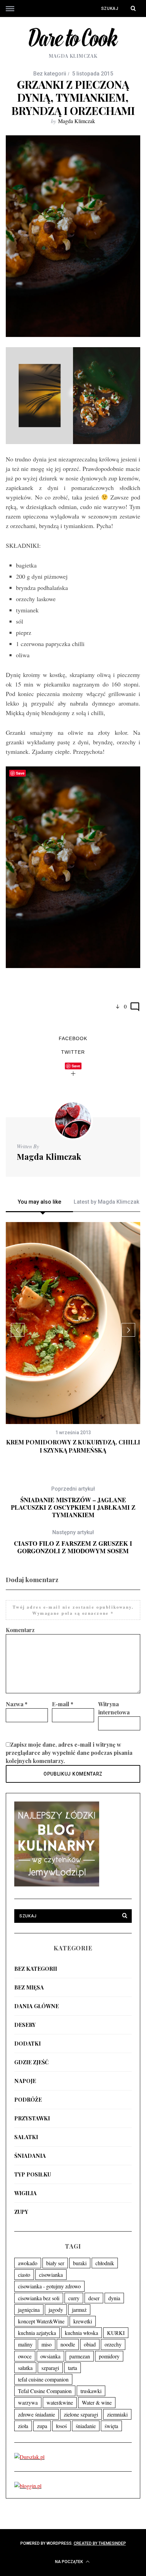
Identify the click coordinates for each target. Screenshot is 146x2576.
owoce (25, 2356)
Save (76, 1066)
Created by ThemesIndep (100, 2543)
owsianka (50, 2356)
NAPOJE (25, 2081)
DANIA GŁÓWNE (36, 2006)
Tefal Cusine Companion (45, 2391)
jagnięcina (29, 2310)
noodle (68, 2344)
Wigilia (25, 2193)
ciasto (24, 2275)
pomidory (109, 2356)
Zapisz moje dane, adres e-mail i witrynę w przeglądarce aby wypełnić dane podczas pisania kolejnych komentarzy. (69, 1753)
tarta (72, 2368)
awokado (28, 2263)
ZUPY (21, 2212)
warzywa (28, 2402)
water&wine (60, 2402)
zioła (23, 2426)
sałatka (25, 2368)
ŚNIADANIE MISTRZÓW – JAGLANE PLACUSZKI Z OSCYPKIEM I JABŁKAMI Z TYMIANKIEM (73, 1502)
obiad (90, 2344)
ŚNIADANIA (30, 2156)
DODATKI (28, 2043)
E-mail (63, 1704)
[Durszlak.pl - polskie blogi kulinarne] (29, 2457)
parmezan (80, 2356)
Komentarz (20, 1630)
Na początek (69, 2562)
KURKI (116, 2333)
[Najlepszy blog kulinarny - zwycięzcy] (57, 1884)
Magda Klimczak (77, 121)
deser (94, 2298)
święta (111, 2426)
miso (47, 2344)
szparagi (50, 2368)
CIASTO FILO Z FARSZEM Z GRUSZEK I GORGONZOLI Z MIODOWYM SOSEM (73, 1542)
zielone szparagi (81, 2414)
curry (74, 2298)
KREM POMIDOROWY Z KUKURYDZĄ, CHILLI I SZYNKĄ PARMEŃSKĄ (73, 1446)
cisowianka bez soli (39, 2298)
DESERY (25, 2025)
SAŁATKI (26, 2137)
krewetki (83, 2321)
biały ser (55, 2263)
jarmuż (79, 2310)
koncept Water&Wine (41, 2321)
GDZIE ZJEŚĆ (31, 2062)
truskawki (91, 2391)
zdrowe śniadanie (36, 2414)
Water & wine (97, 2402)
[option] (73, 1338)
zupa (42, 2426)
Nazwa (17, 1704)
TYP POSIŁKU (33, 2174)
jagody (56, 2310)
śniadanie (86, 2426)
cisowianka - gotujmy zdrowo (49, 2286)
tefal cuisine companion (43, 2379)
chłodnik (105, 2263)
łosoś (61, 2426)
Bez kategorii (36, 1969)
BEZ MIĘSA (29, 1987)
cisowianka (51, 2275)
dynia (114, 2298)
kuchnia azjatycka (37, 2333)
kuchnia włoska (81, 2333)
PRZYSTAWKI (32, 2118)
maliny (25, 2344)
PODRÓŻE (28, 2099)
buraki (80, 2263)
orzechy (113, 2344)
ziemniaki (117, 2414)
